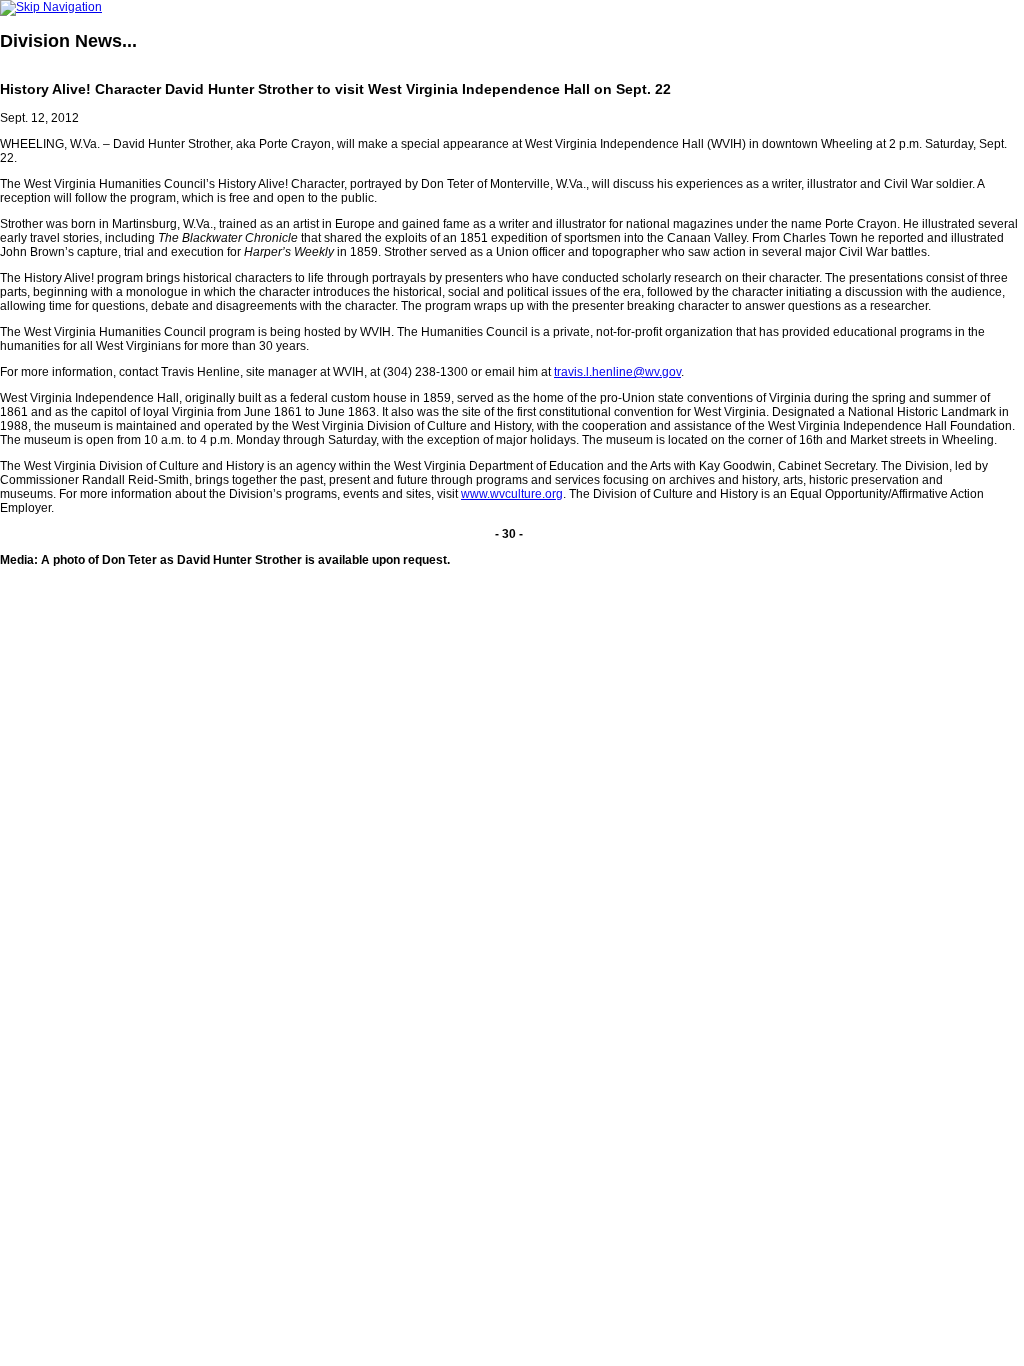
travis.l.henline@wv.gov (617, 372)
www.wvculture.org (512, 494)
